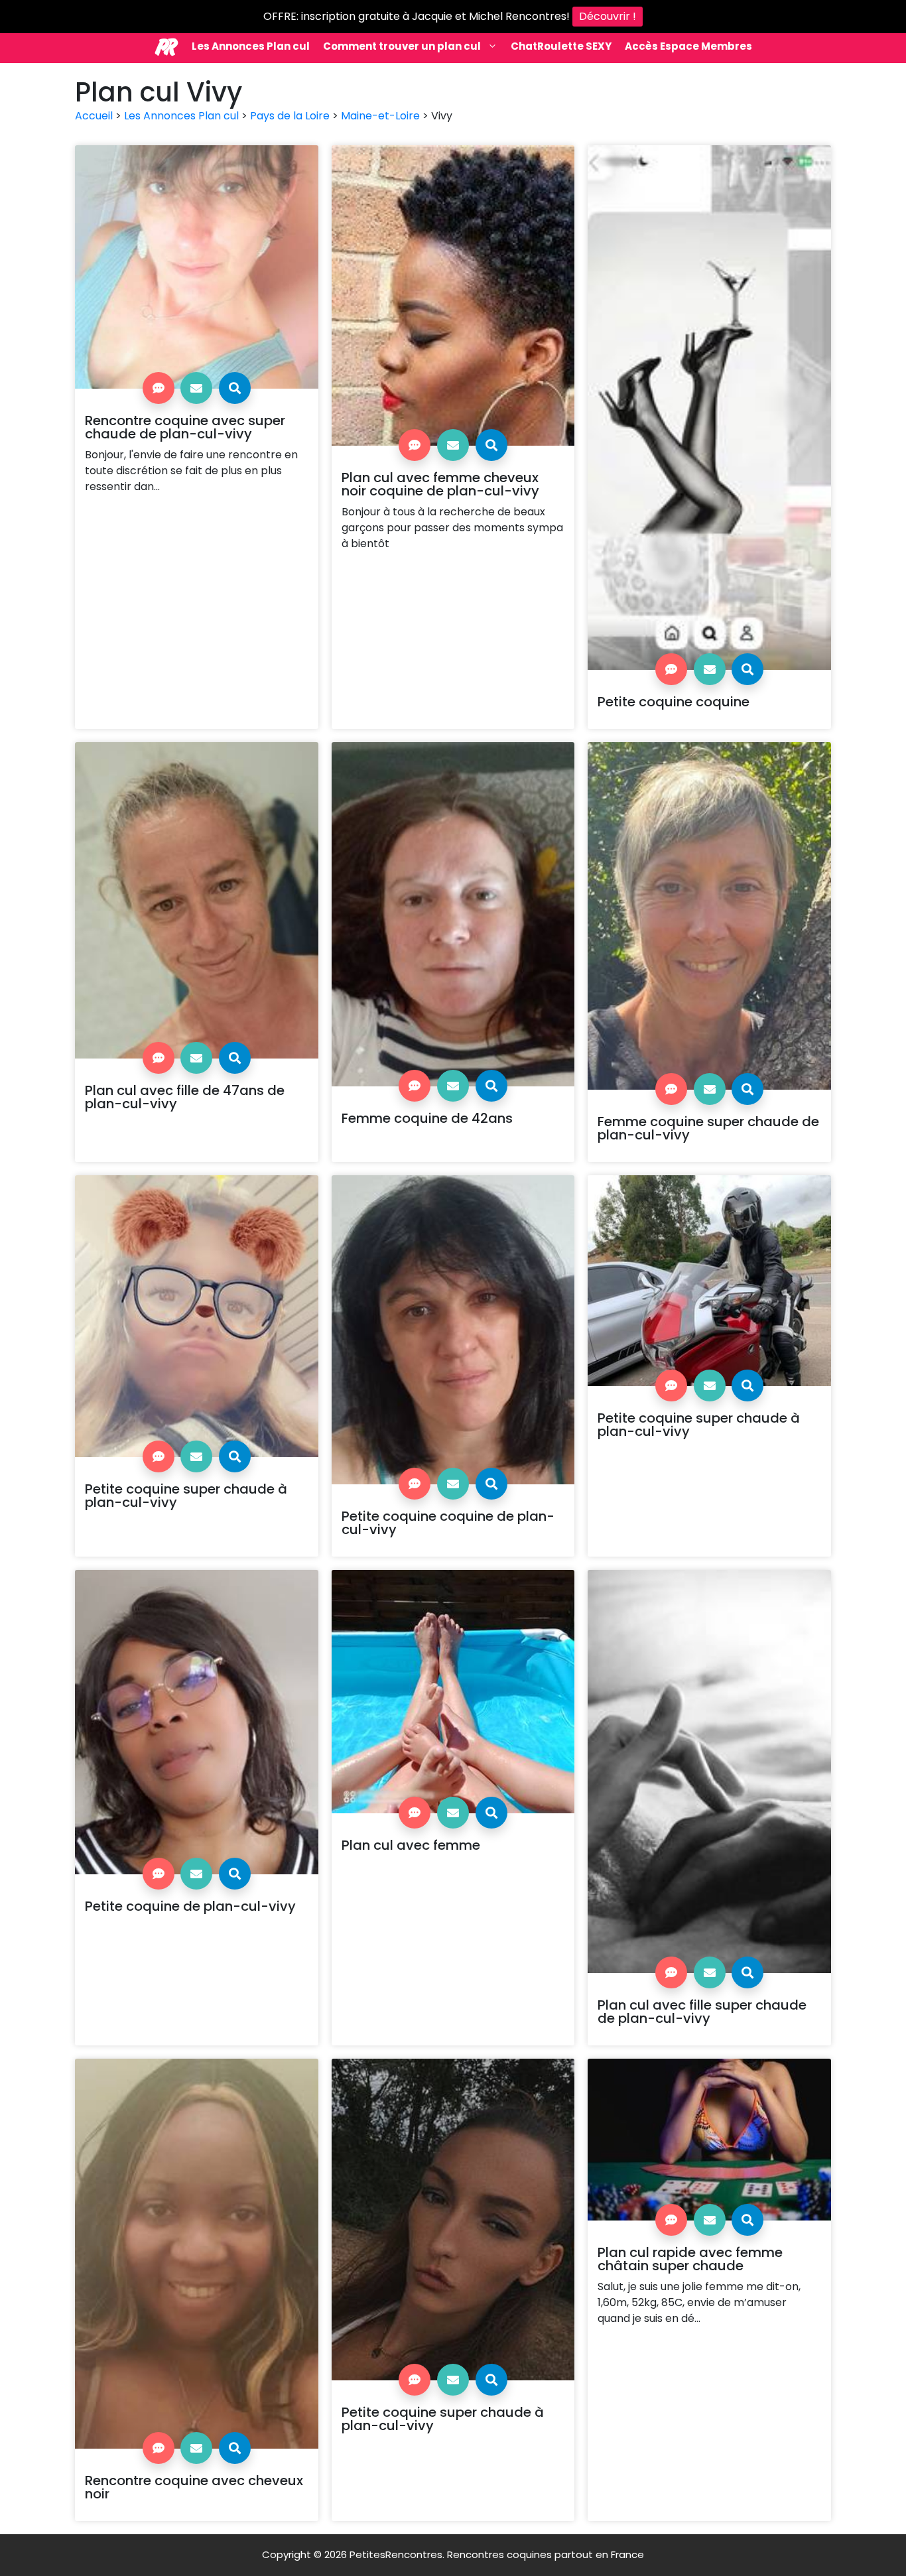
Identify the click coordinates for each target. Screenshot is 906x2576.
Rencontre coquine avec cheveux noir (194, 2487)
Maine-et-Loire (380, 116)
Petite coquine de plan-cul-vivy (190, 1906)
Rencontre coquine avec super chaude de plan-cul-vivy (185, 427)
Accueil (94, 116)
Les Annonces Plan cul (251, 46)
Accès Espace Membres (688, 46)
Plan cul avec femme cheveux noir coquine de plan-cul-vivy (440, 484)
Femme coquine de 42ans (427, 1118)
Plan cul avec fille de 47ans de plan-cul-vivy (185, 1097)
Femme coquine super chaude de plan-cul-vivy (708, 1128)
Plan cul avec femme (411, 1845)
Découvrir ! (608, 16)
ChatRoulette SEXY (561, 46)
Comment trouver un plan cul (402, 46)
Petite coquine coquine (674, 702)
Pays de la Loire (290, 116)
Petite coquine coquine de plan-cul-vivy (448, 1523)
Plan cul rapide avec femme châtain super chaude (690, 2259)
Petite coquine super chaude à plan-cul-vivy (186, 1496)
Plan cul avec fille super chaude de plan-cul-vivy (702, 2012)
